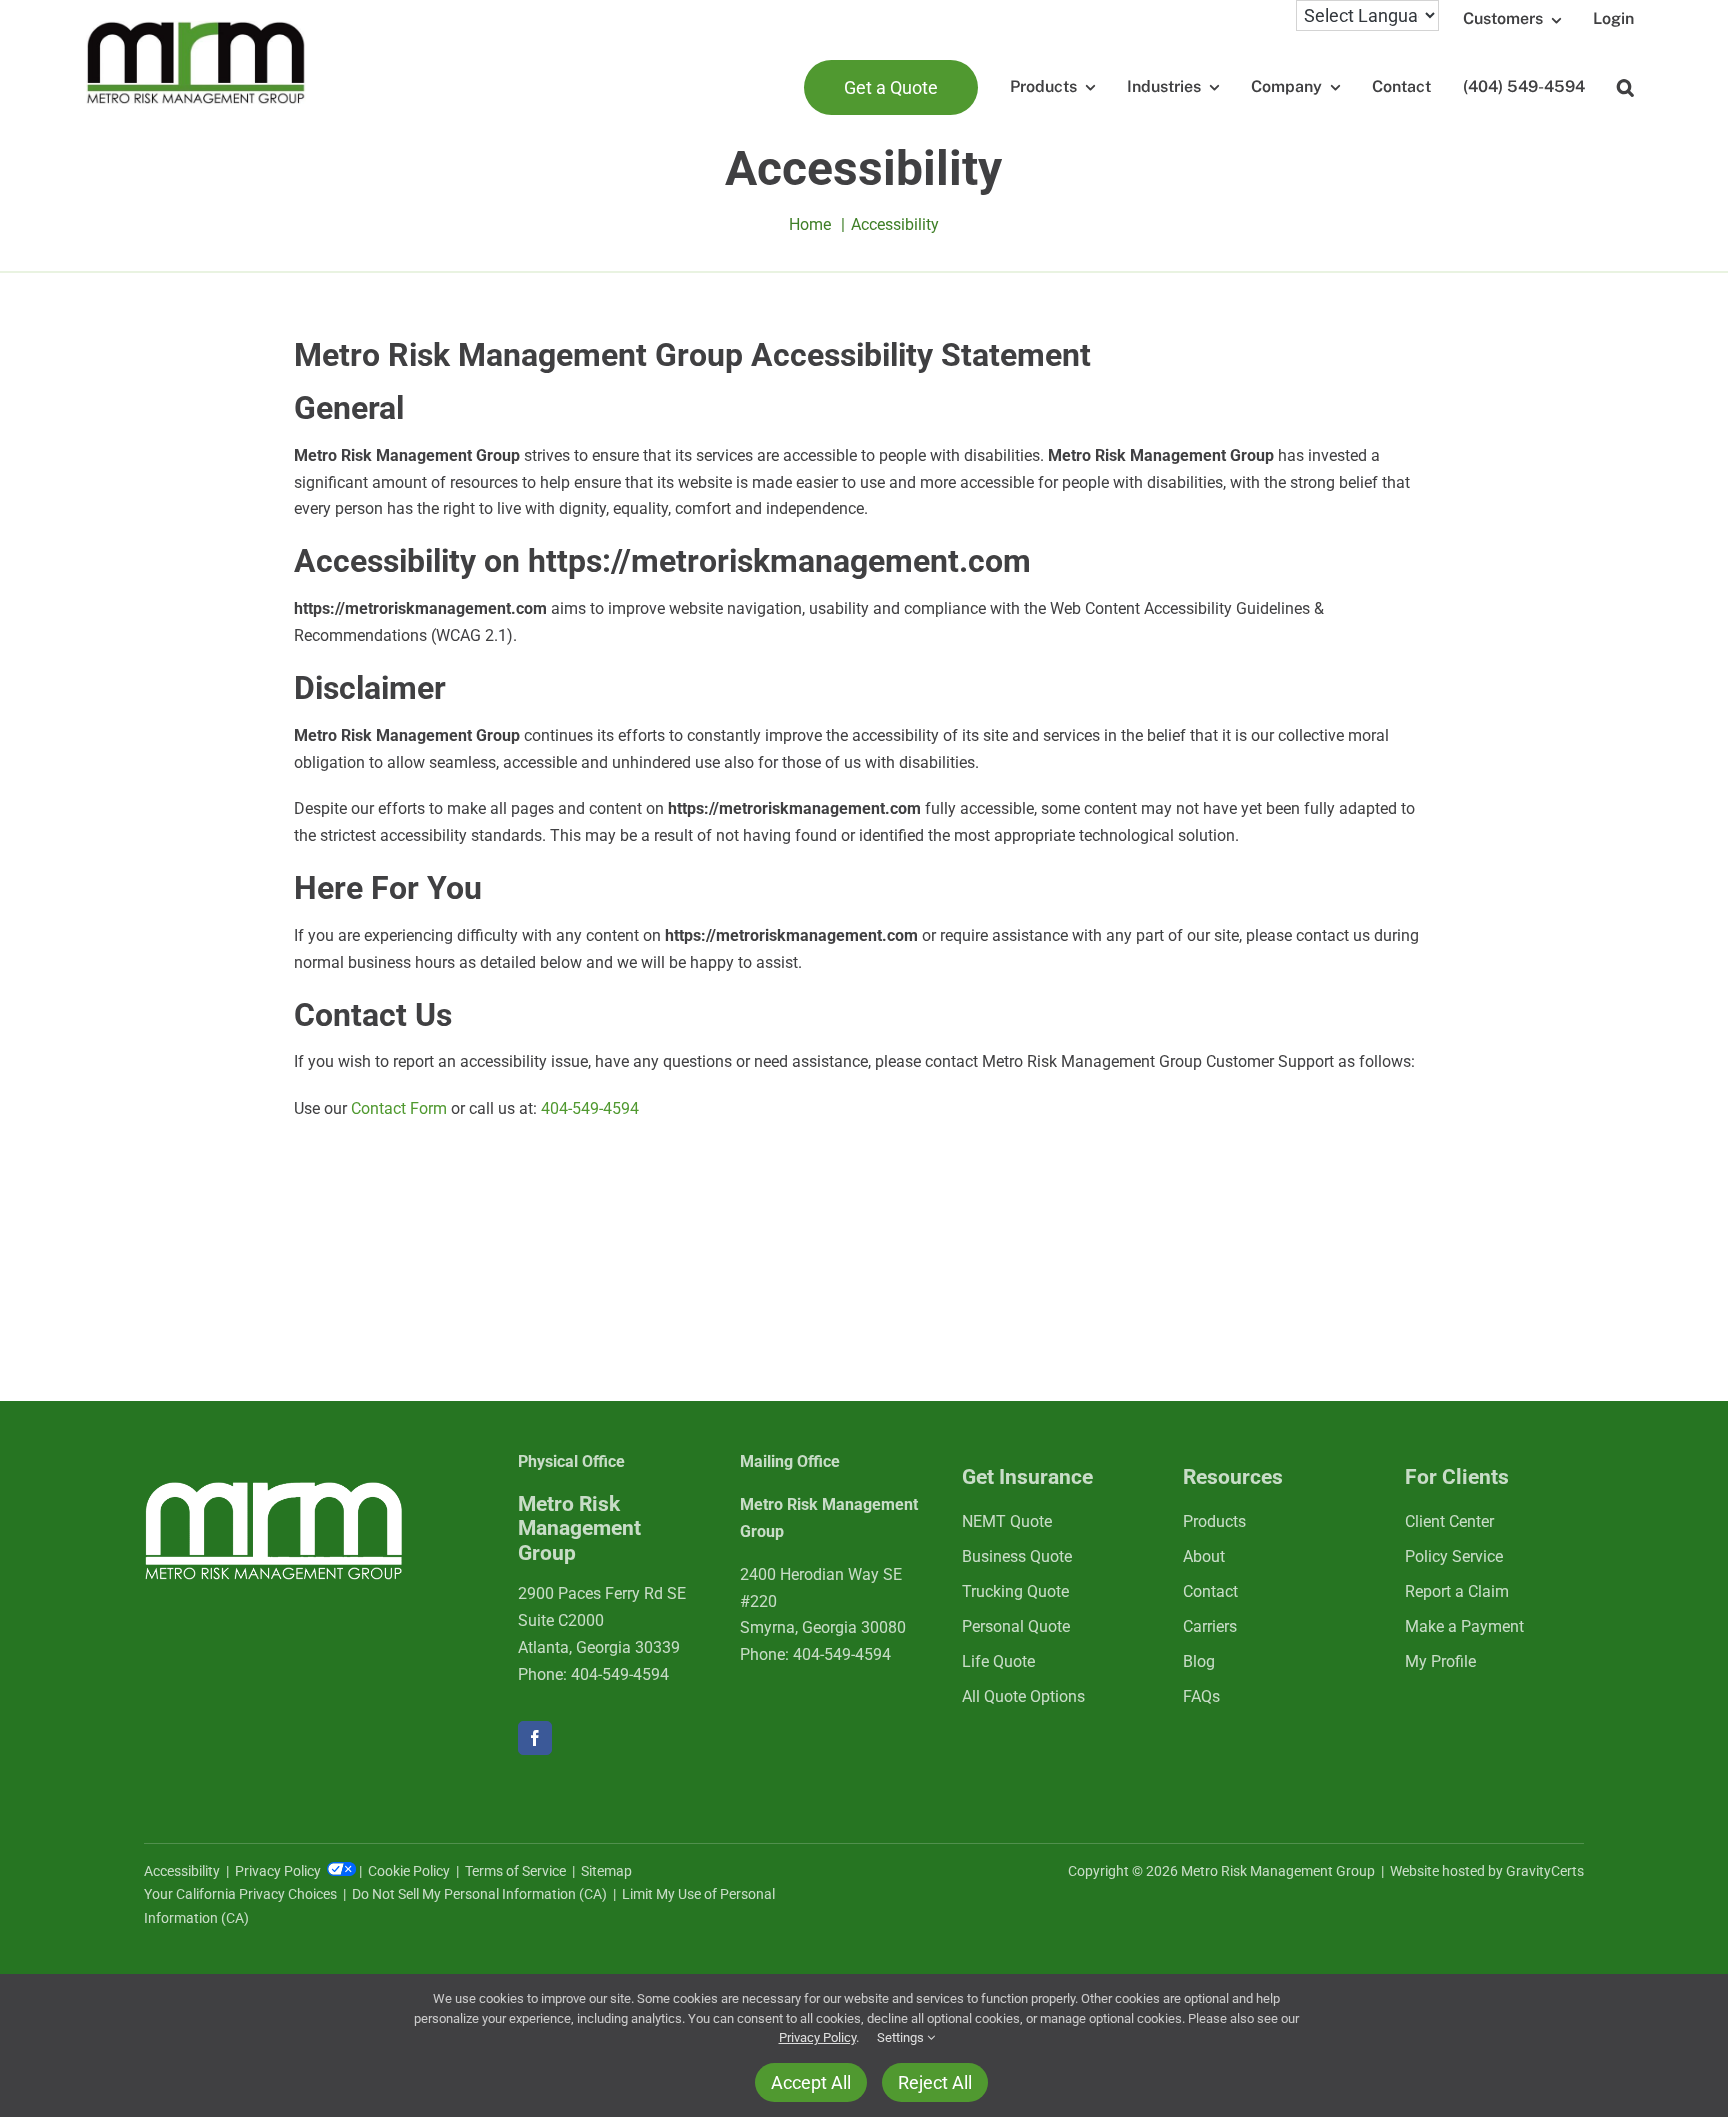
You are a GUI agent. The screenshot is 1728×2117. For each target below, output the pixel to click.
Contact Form (399, 1108)
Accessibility (182, 1871)
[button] (1625, 87)
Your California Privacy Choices (240, 1894)
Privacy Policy (279, 1871)
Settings (902, 2037)
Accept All (811, 2082)
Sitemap (606, 1871)
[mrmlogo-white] (274, 1488)
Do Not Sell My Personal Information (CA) (479, 1894)
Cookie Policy (409, 1871)
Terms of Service (515, 1871)
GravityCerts (1545, 1871)
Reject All (935, 2082)
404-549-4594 (590, 1108)
